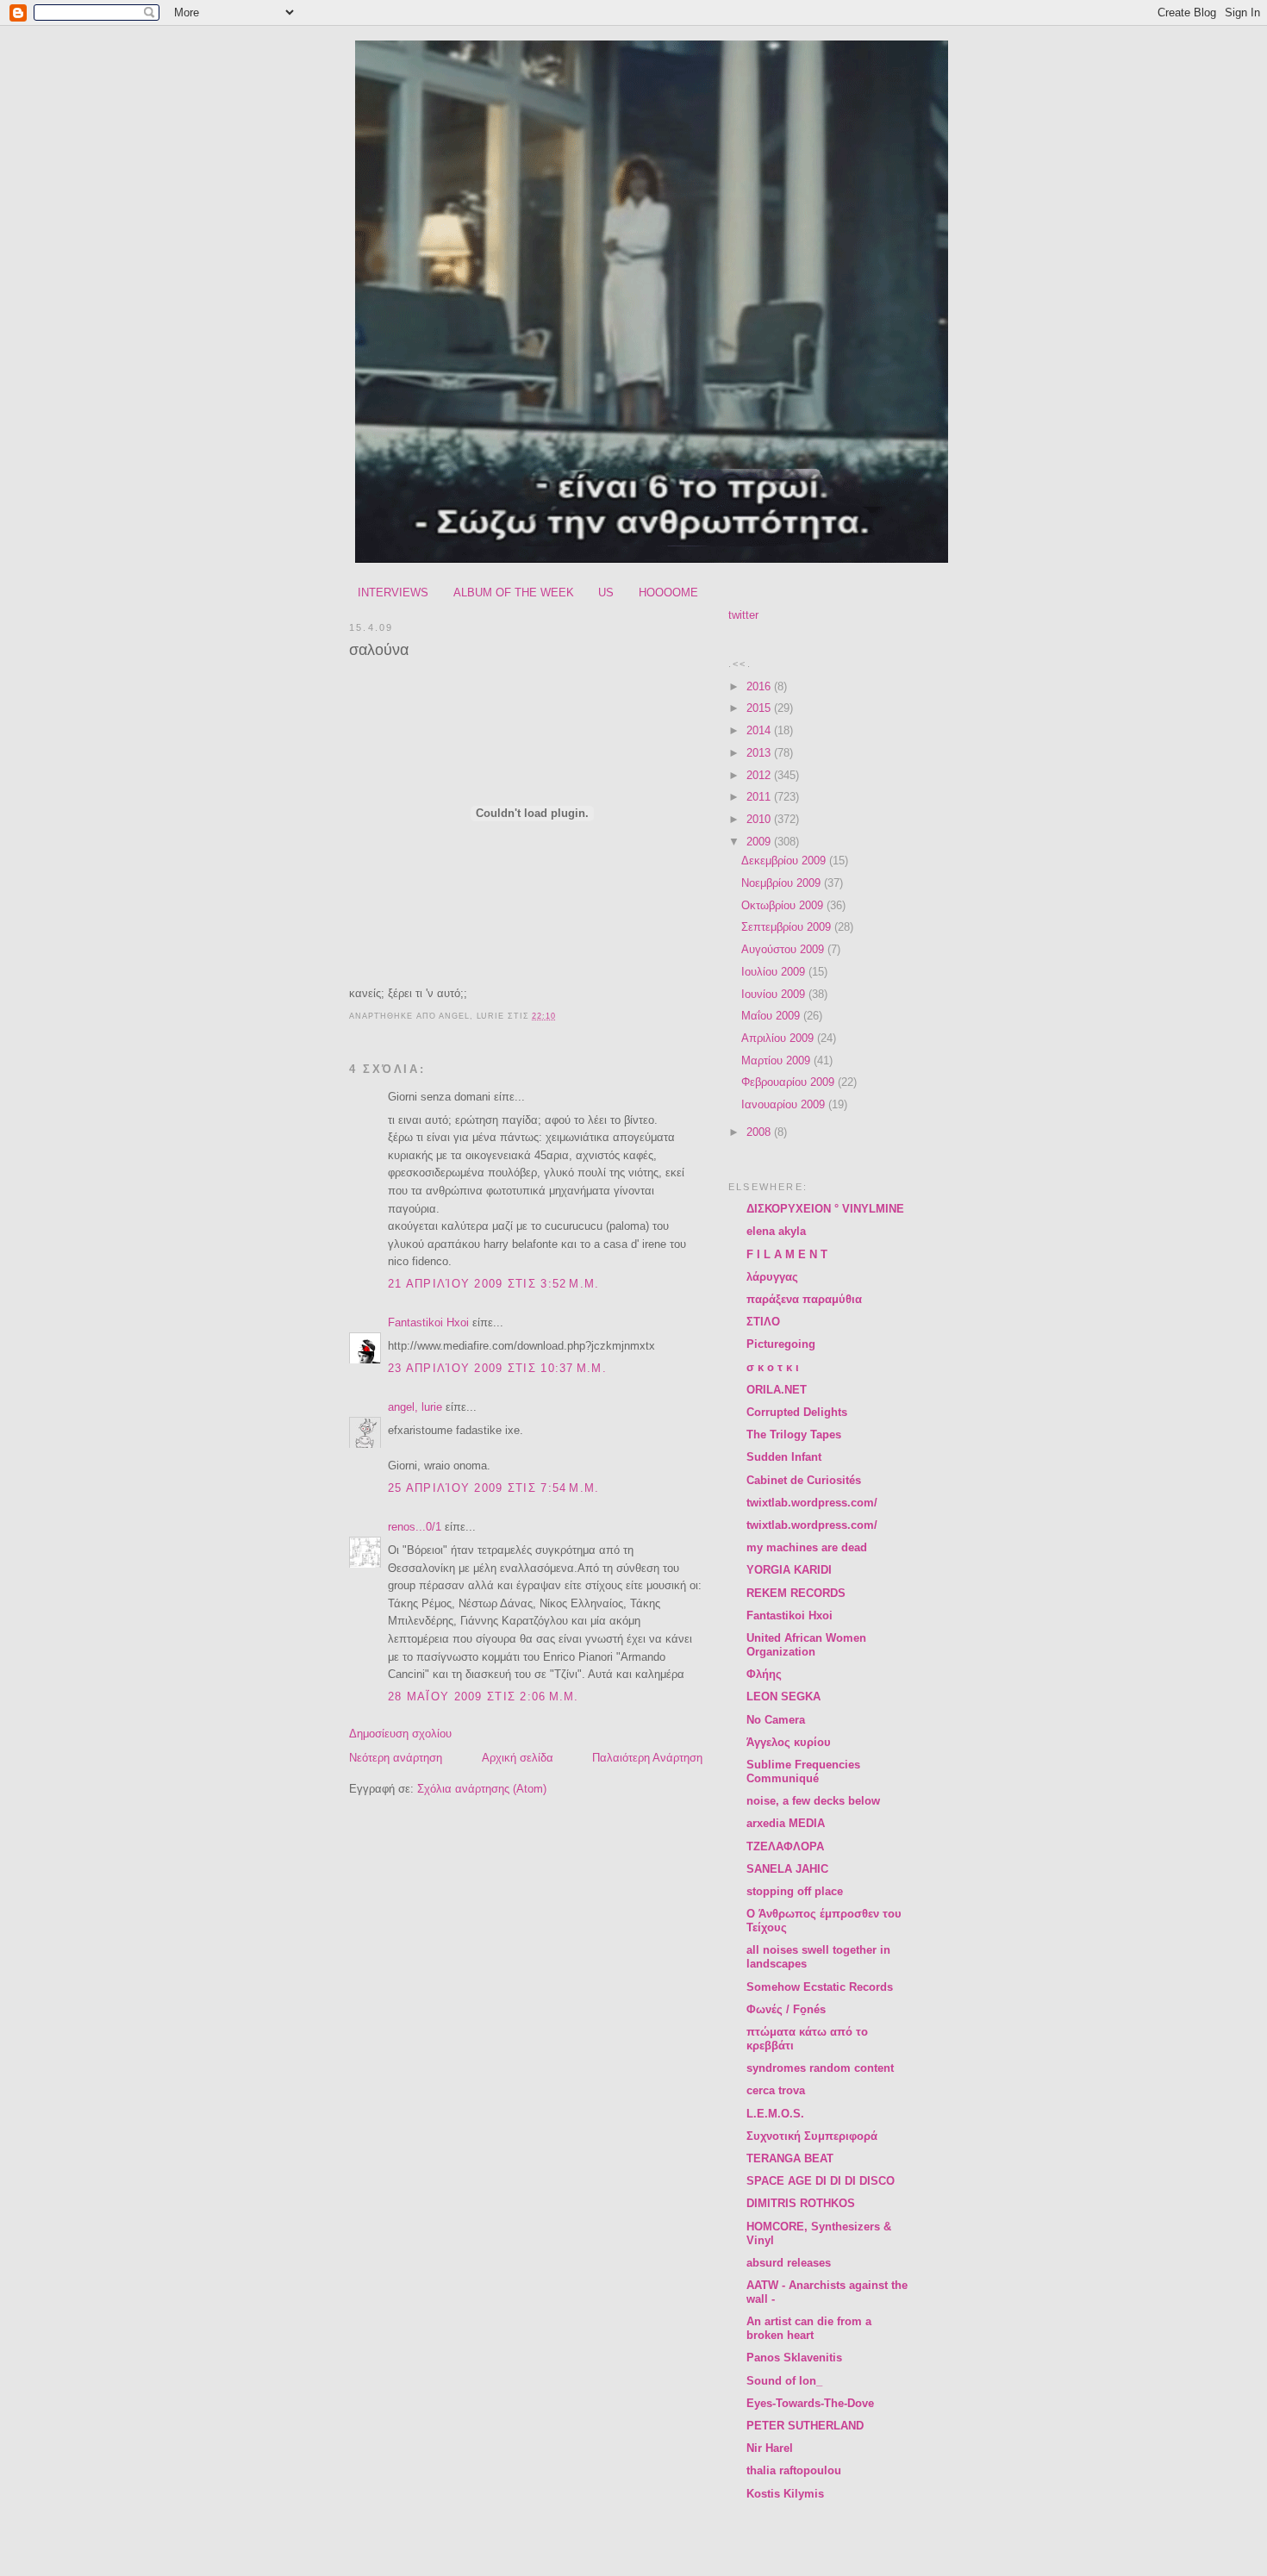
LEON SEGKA (783, 1697)
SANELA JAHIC (787, 1869)
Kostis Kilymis (785, 2494)
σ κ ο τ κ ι (773, 1367)
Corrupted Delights (797, 1412)
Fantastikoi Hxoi (428, 1322)
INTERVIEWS (393, 593)
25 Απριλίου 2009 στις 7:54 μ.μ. (494, 1488)
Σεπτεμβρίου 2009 (788, 927)
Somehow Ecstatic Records (820, 1987)
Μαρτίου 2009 (777, 1060)
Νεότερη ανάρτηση (396, 1758)
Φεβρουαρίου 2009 (790, 1082)
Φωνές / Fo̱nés (786, 2009)
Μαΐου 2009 (772, 1016)
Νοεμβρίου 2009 (783, 883)
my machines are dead (807, 1547)
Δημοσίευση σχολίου (400, 1734)
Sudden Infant (784, 1457)
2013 (760, 753)
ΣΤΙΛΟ (763, 1322)
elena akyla (776, 1231)
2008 (760, 1132)
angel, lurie (415, 1407)
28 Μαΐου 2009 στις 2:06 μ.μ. (484, 1697)
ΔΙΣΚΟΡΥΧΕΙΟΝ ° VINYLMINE (825, 1209)
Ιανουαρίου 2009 (785, 1104)
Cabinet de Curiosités (804, 1480)
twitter (743, 615)
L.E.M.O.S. (775, 2114)
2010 (760, 819)
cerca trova (776, 2090)
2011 (760, 797)
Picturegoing (781, 1344)
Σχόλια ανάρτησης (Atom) (482, 1789)
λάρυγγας (772, 1277)
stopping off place (795, 1891)
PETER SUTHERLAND (805, 2426)
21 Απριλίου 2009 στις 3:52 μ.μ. (494, 1284)
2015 (760, 708)
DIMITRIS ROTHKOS (801, 2203)
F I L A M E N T (787, 1254)
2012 (760, 775)
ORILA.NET (777, 1390)
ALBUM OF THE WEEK (514, 593)
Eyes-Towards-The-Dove (810, 2403)
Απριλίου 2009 (779, 1038)
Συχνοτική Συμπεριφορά (812, 2136)
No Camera (776, 1720)
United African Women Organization (806, 1645)
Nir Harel (770, 2448)
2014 (760, 730)
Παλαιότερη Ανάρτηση (647, 1758)
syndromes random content (820, 2068)
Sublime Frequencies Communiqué (803, 1771)
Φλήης (764, 1674)
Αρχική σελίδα (518, 1758)
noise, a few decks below (813, 1801)
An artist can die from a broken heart (809, 2328)
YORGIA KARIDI (789, 1570)
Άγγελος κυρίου (789, 1742)
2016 (760, 686)
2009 (760, 842)
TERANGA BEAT (790, 2158)
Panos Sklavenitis (794, 2358)
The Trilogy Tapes (794, 1435)
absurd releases (789, 2263)
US (606, 593)
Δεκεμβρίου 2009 (785, 861)
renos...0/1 (415, 1527)
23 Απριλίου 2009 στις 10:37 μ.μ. (497, 1368)
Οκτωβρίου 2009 (784, 905)
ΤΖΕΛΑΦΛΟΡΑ (785, 1846)
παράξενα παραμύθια (804, 1299)
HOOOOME (668, 593)
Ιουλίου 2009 (775, 972)
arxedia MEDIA (786, 1823)
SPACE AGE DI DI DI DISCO (821, 2181)
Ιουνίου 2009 (775, 994)
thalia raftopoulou (794, 2470)
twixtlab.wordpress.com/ (812, 1503)
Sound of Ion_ (784, 2381)
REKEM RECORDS (796, 1593)
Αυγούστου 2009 (784, 949)
